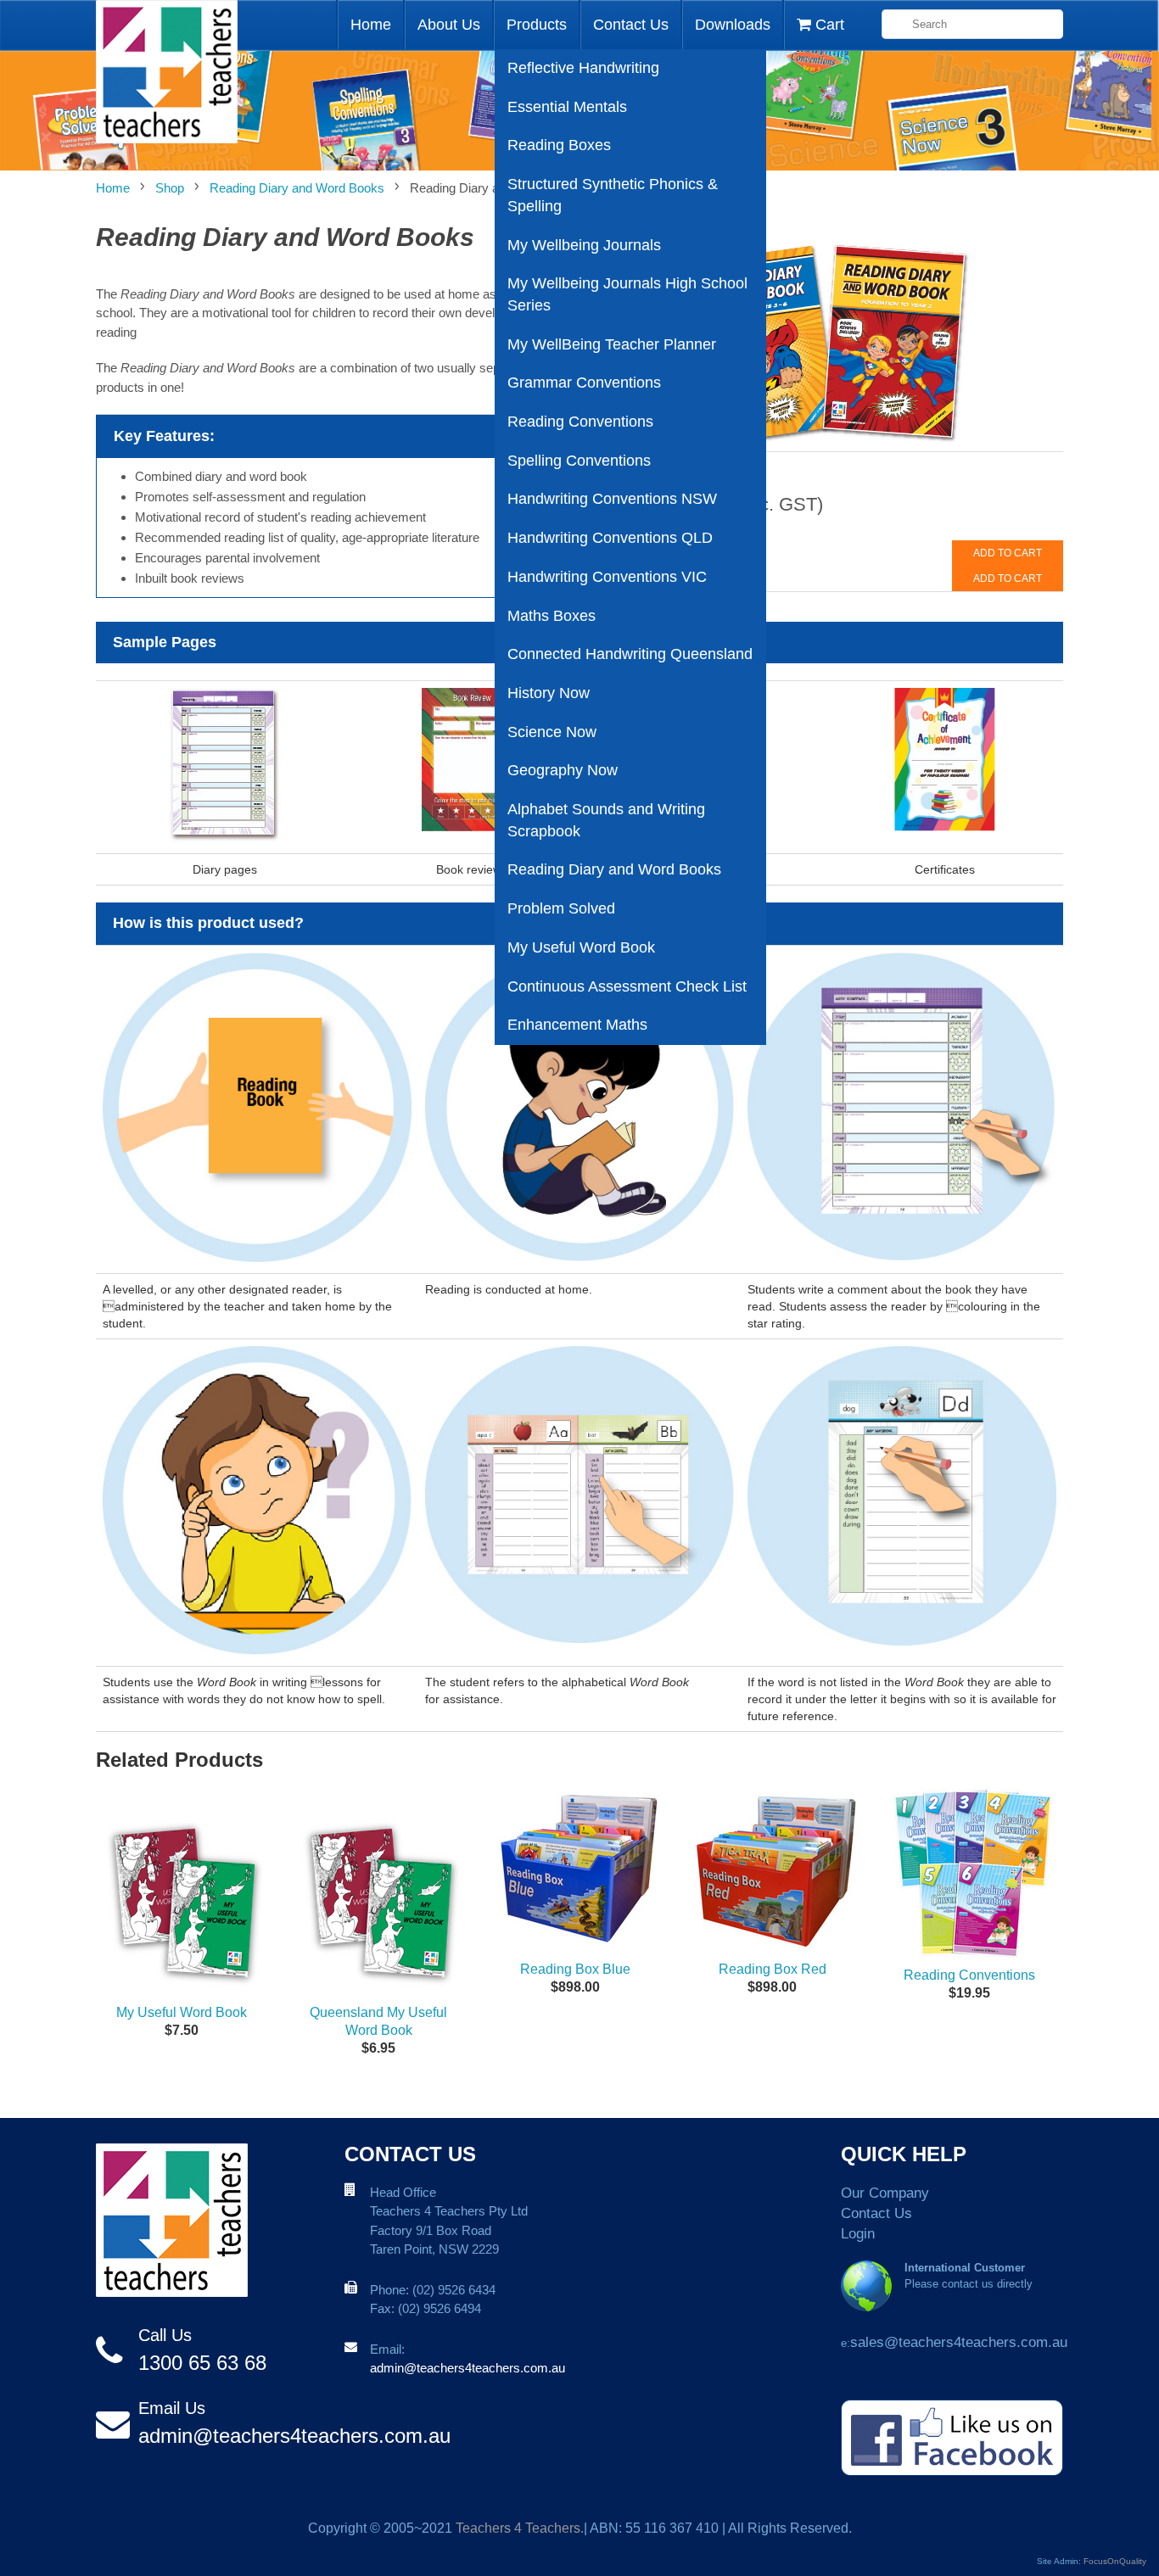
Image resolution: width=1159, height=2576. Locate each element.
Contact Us (631, 25)
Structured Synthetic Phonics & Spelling (613, 195)
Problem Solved (561, 908)
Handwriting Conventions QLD (610, 538)
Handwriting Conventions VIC (607, 577)
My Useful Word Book (581, 947)
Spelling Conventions (579, 461)
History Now (549, 693)
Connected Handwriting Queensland (630, 654)
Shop (170, 188)
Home (371, 25)
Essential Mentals (567, 107)
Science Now (552, 732)
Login (858, 2234)
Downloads (733, 25)
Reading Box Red (773, 1969)
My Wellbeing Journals (584, 245)
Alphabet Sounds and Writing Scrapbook (606, 820)
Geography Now (563, 770)
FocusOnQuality (1115, 2561)
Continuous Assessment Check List (627, 986)
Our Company (885, 2193)
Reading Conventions (580, 422)
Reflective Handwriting (583, 68)
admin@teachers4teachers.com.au (294, 2436)
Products (537, 25)
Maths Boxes (552, 616)
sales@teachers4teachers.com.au (959, 2342)
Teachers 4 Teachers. (520, 2528)
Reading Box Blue (575, 1969)
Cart (828, 25)
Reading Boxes (559, 145)
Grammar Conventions (584, 383)
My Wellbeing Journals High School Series (627, 294)
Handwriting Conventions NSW (612, 499)
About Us (449, 25)
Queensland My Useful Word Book (378, 2021)
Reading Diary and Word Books (614, 869)
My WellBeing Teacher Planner (612, 344)
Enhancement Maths (577, 1025)
